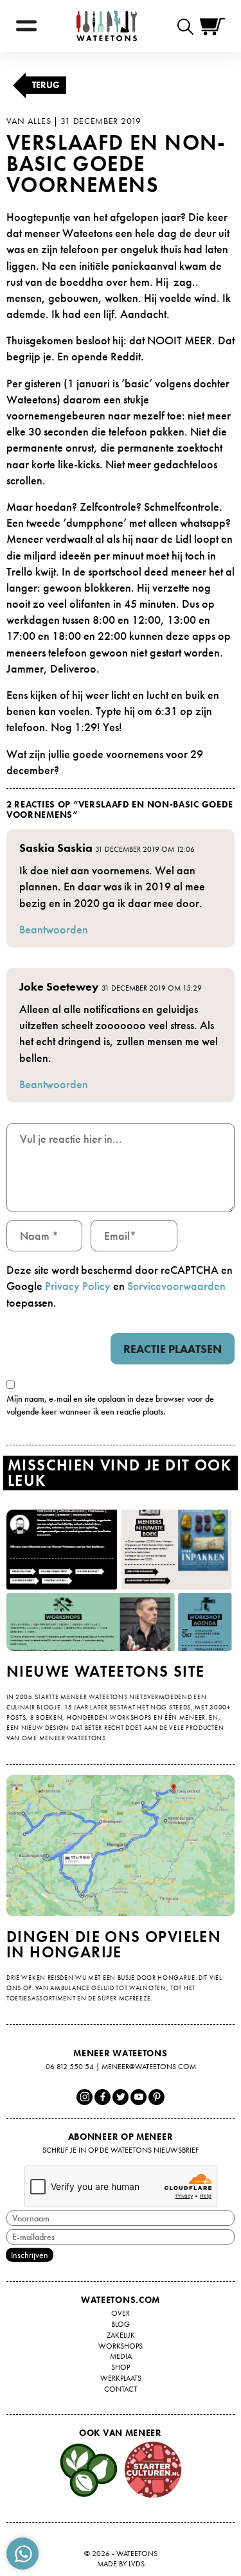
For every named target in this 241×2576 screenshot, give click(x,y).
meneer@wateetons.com (149, 2067)
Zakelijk (121, 2335)
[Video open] (189, 26)
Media (121, 2356)
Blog (121, 2324)
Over (121, 2313)
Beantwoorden (54, 929)
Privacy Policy (78, 1286)
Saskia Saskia (56, 848)
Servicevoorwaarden (176, 1286)
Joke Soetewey (59, 986)
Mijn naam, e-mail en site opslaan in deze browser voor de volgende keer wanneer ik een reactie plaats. (110, 1405)
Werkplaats (121, 2378)
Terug (46, 85)
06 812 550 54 (70, 2067)
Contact (121, 2389)
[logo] (107, 26)
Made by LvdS (121, 2564)
